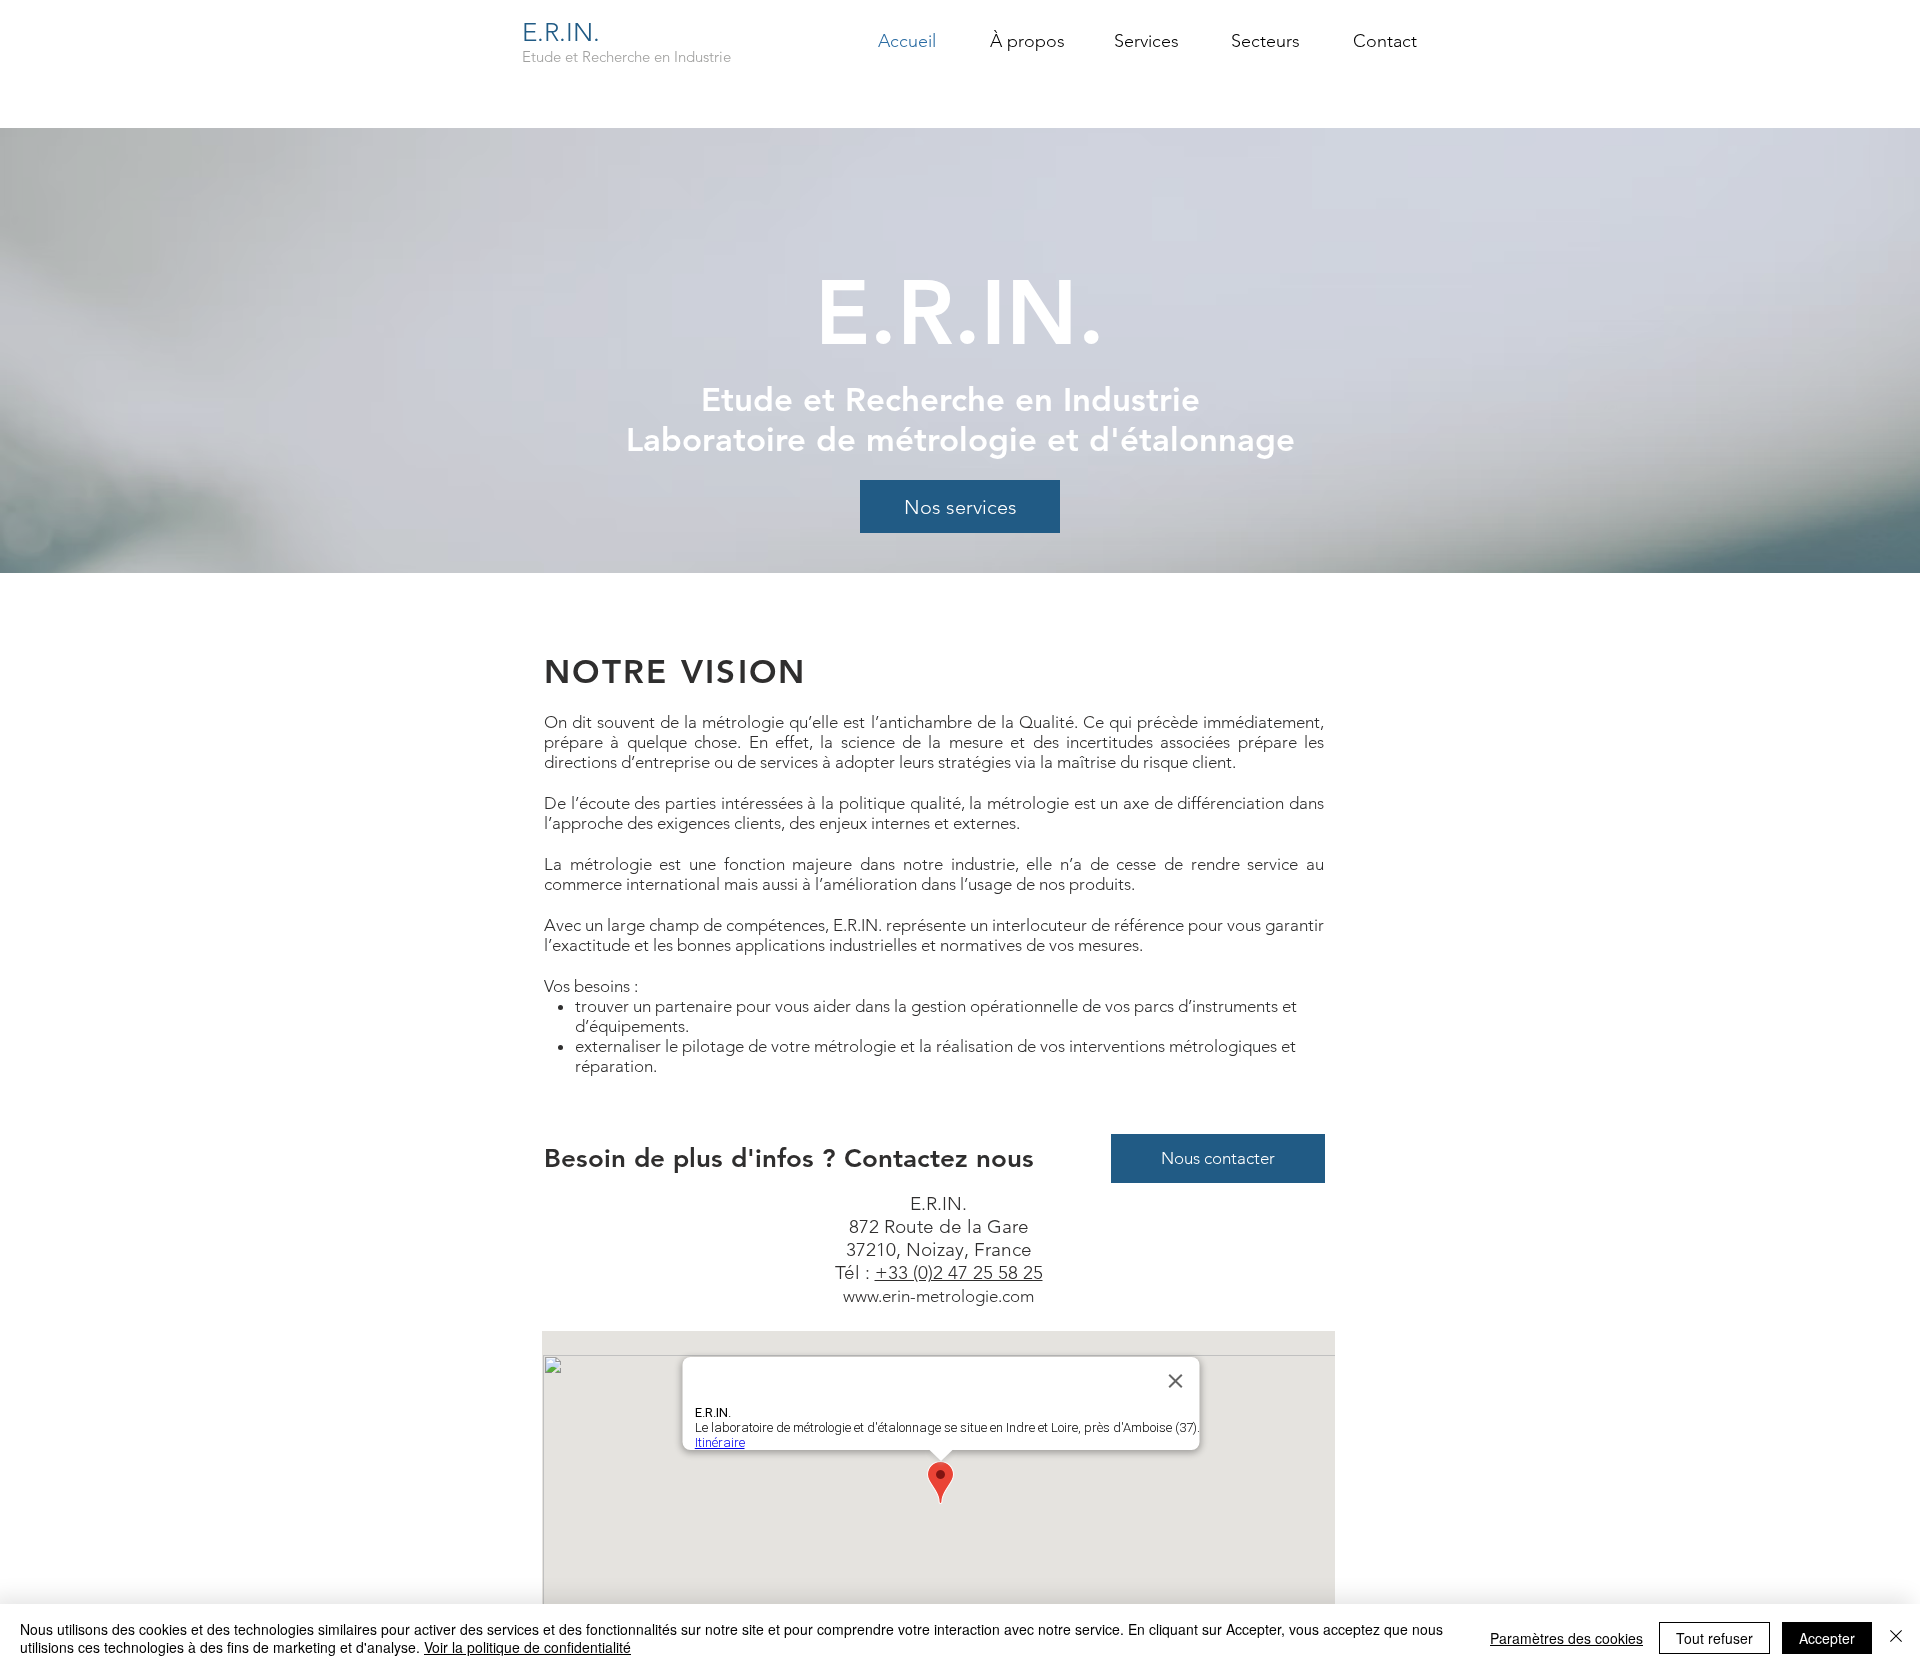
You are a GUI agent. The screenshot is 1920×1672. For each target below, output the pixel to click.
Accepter (1827, 1638)
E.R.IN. (561, 32)
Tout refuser (1714, 1638)
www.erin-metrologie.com (938, 1296)
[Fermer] (1896, 1638)
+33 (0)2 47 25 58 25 (959, 1272)
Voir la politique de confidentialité (527, 1647)
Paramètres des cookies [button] (1566, 1638)
